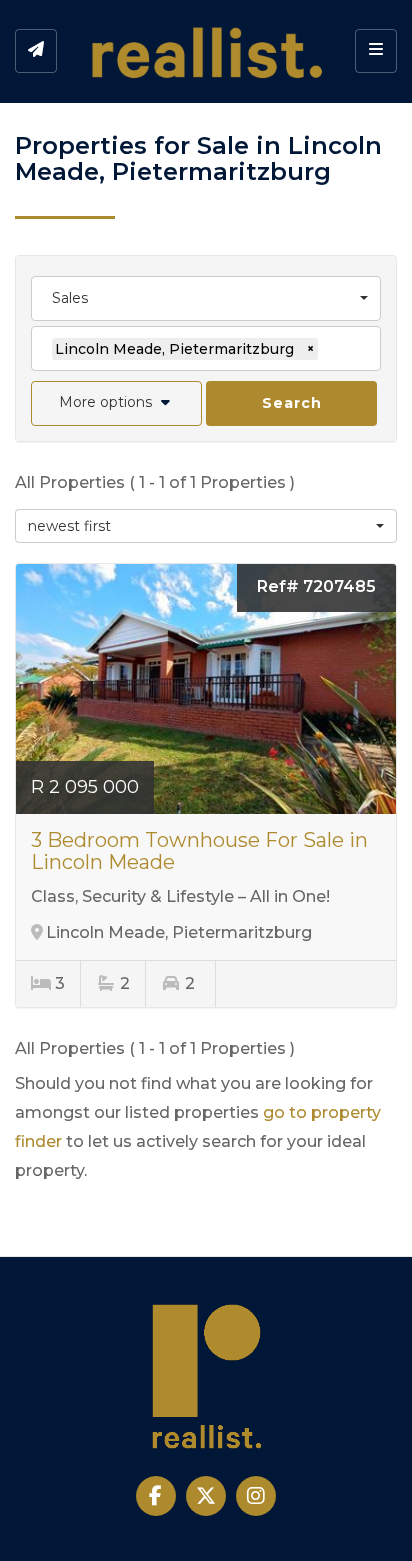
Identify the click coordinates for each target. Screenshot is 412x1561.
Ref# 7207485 (316, 586)
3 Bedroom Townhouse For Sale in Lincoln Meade (199, 851)
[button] (116, 403)
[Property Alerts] (36, 51)
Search (292, 403)
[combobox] (206, 298)
